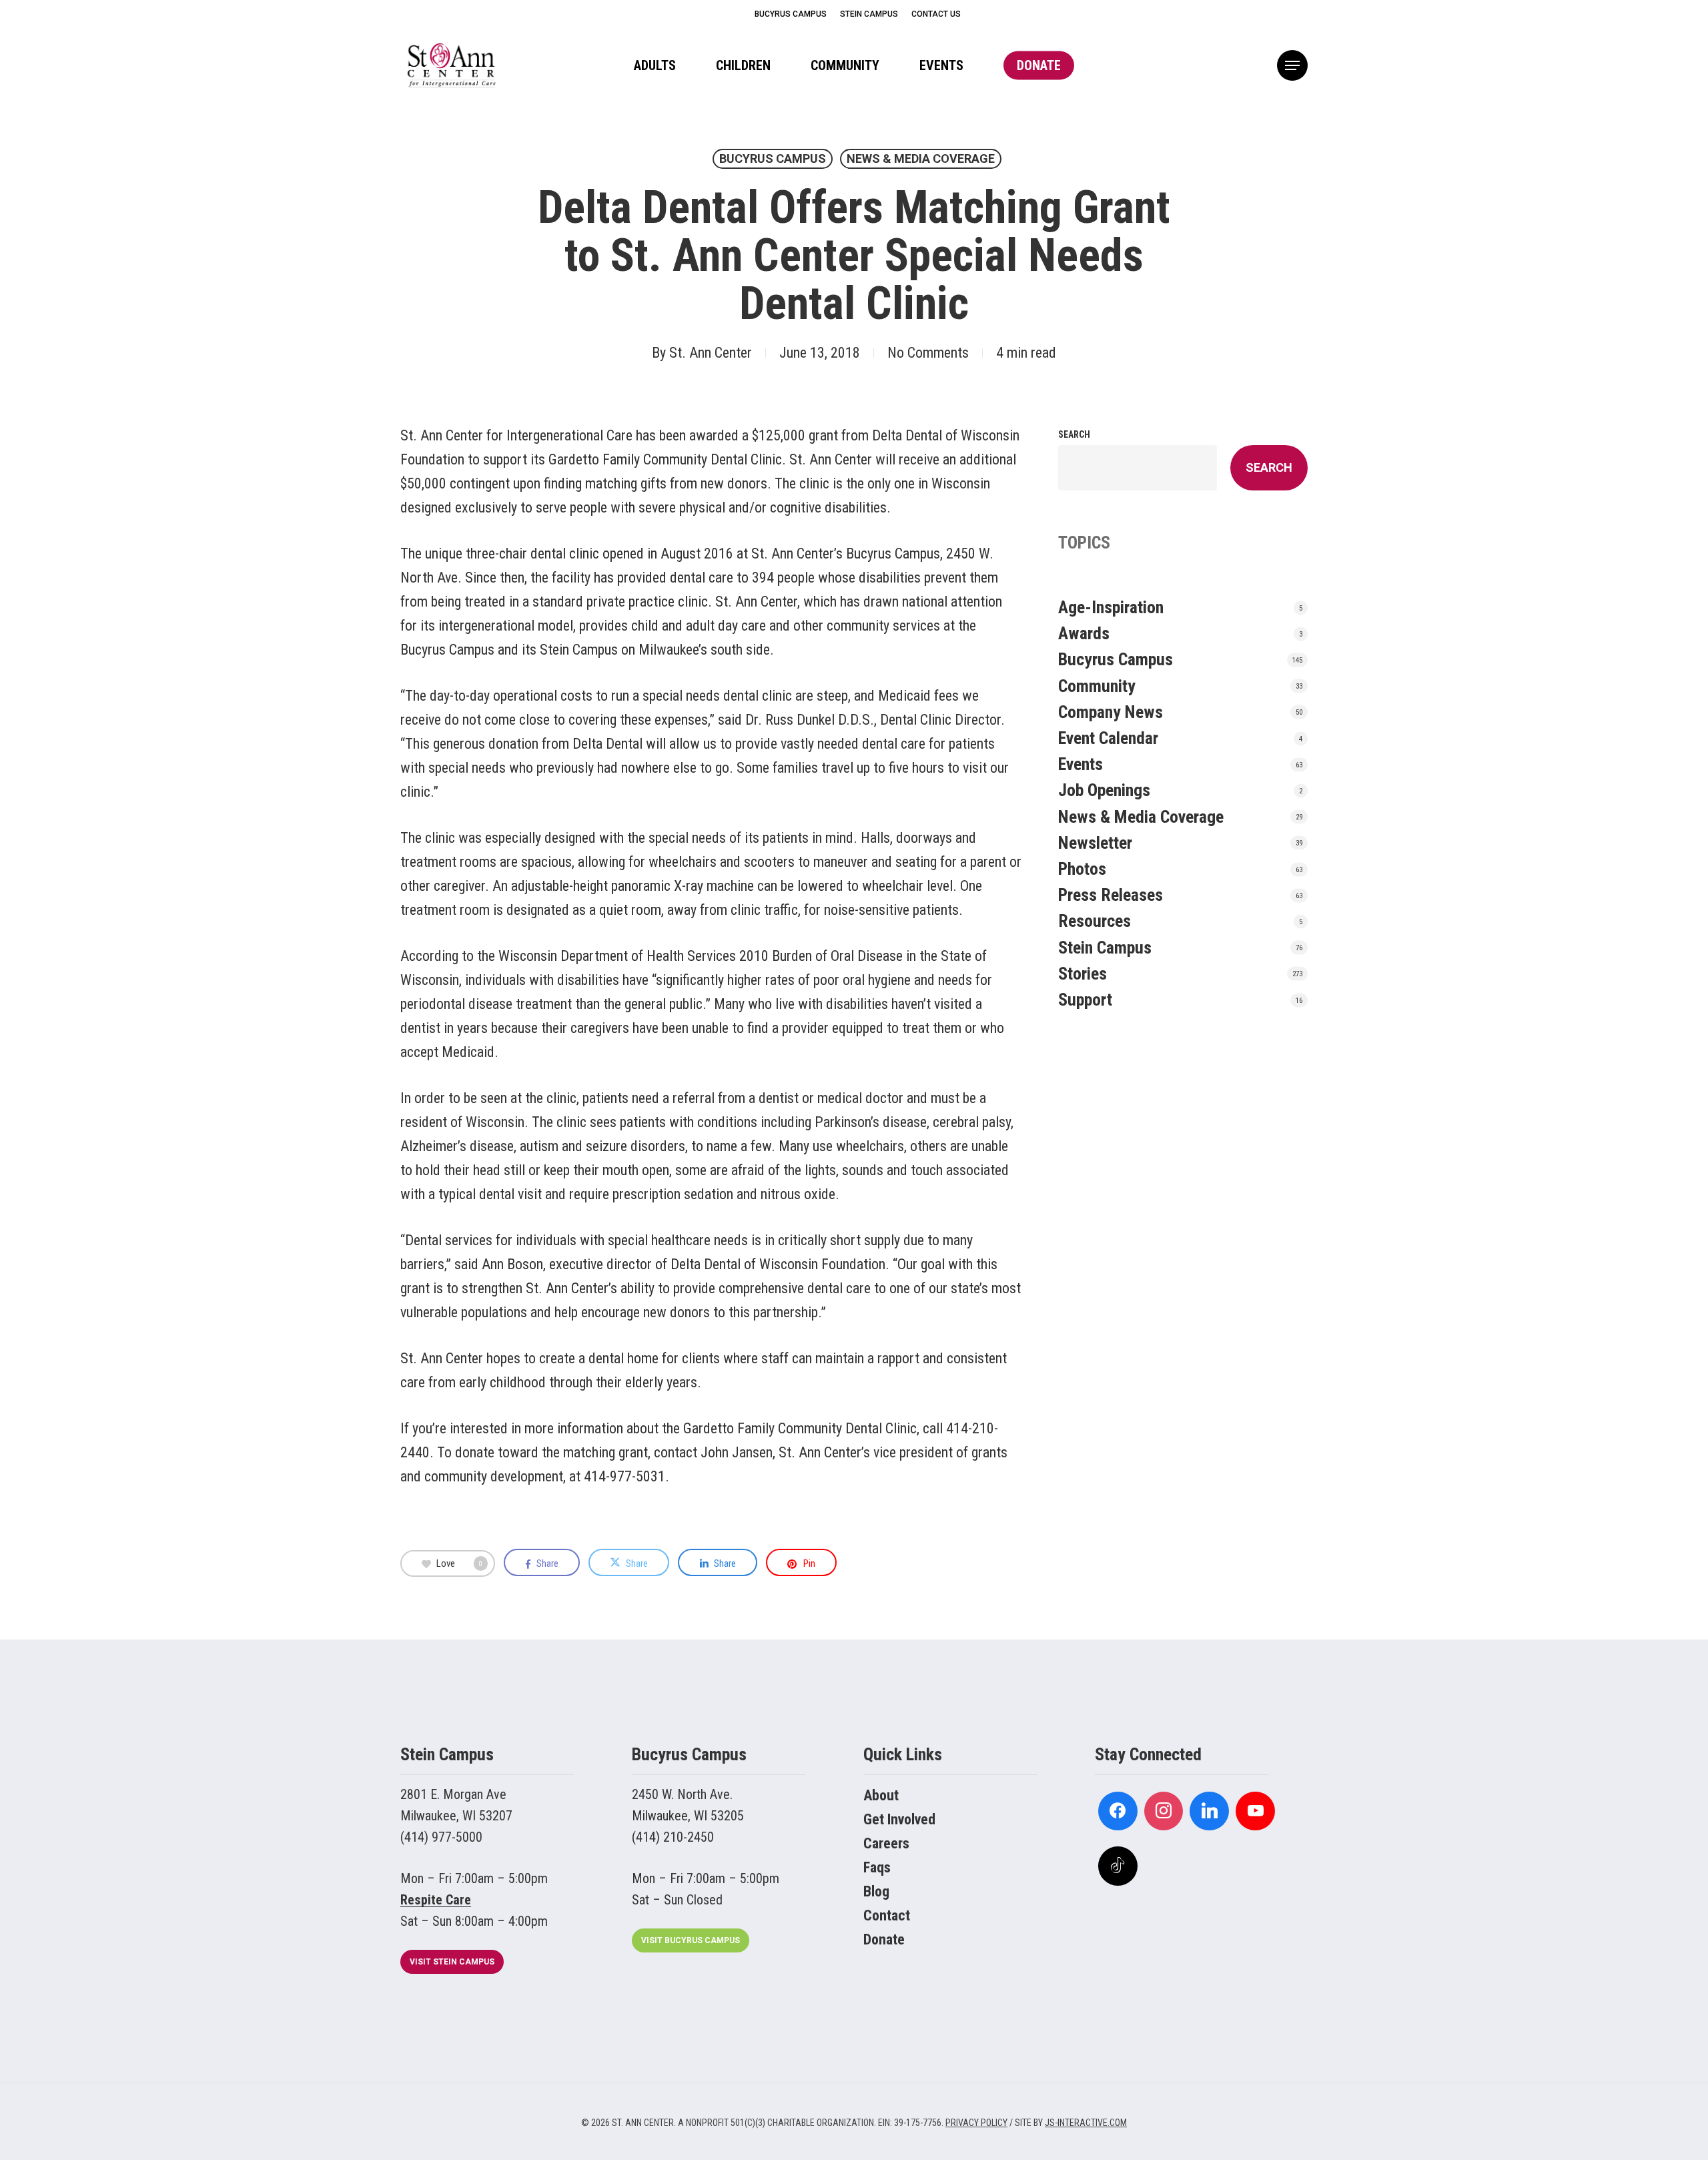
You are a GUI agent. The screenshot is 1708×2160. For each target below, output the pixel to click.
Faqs (877, 1867)
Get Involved (899, 1819)
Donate (884, 1939)
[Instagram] (1164, 1811)
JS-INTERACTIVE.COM (1086, 2123)
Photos (1082, 869)
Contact (887, 1915)
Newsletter (1095, 843)
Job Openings (1104, 790)
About (881, 1795)
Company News (1111, 712)
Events (1081, 764)
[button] (1292, 66)
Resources (1095, 921)
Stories (1083, 974)
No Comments (928, 353)
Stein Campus (1105, 948)
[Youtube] (1255, 1811)
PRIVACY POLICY (976, 2123)
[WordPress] (1209, 1811)
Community (1097, 686)
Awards (1084, 633)
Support (1085, 1000)
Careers (886, 1843)
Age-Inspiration (1111, 607)
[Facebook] (1118, 1811)
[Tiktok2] (1118, 1866)
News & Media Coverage (921, 158)
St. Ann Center (711, 353)
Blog (876, 1891)
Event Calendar (1108, 738)
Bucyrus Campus (773, 158)
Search (1074, 434)
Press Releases (1111, 895)
